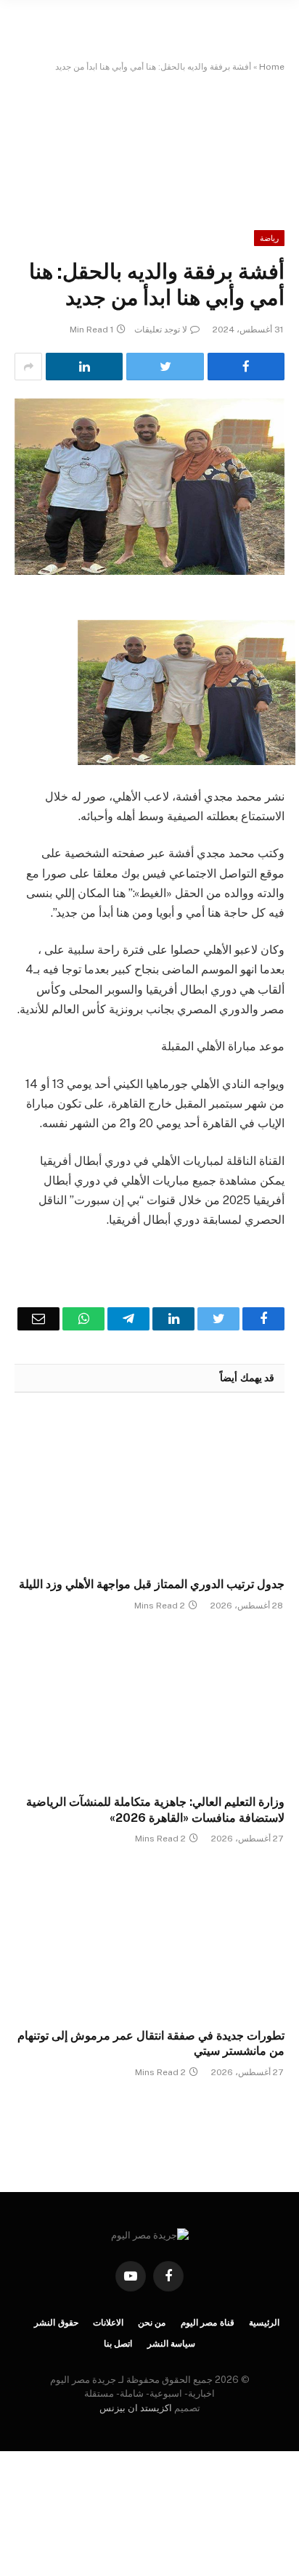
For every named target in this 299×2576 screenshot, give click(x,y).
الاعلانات (108, 2323)
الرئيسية (264, 2323)
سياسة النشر (172, 2344)
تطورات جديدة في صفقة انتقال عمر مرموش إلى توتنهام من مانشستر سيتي (151, 2044)
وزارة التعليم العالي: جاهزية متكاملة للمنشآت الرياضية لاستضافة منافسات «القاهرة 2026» (155, 1810)
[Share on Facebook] (246, 367)
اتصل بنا (118, 2344)
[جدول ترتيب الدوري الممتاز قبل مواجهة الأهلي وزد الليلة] (149, 1489)
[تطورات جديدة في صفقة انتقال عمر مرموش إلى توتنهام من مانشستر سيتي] (149, 1940)
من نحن (152, 2323)
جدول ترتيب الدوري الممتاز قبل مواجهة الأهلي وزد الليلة (152, 1584)
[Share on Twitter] (165, 367)
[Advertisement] (149, 141)
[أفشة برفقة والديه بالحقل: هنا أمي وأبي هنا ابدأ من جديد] (149, 487)
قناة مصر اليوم (208, 2323)
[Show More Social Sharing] (28, 367)
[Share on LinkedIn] (84, 367)
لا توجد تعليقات (161, 330)
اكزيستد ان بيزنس (136, 2408)
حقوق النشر (56, 2323)
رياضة (269, 238)
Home (272, 67)
